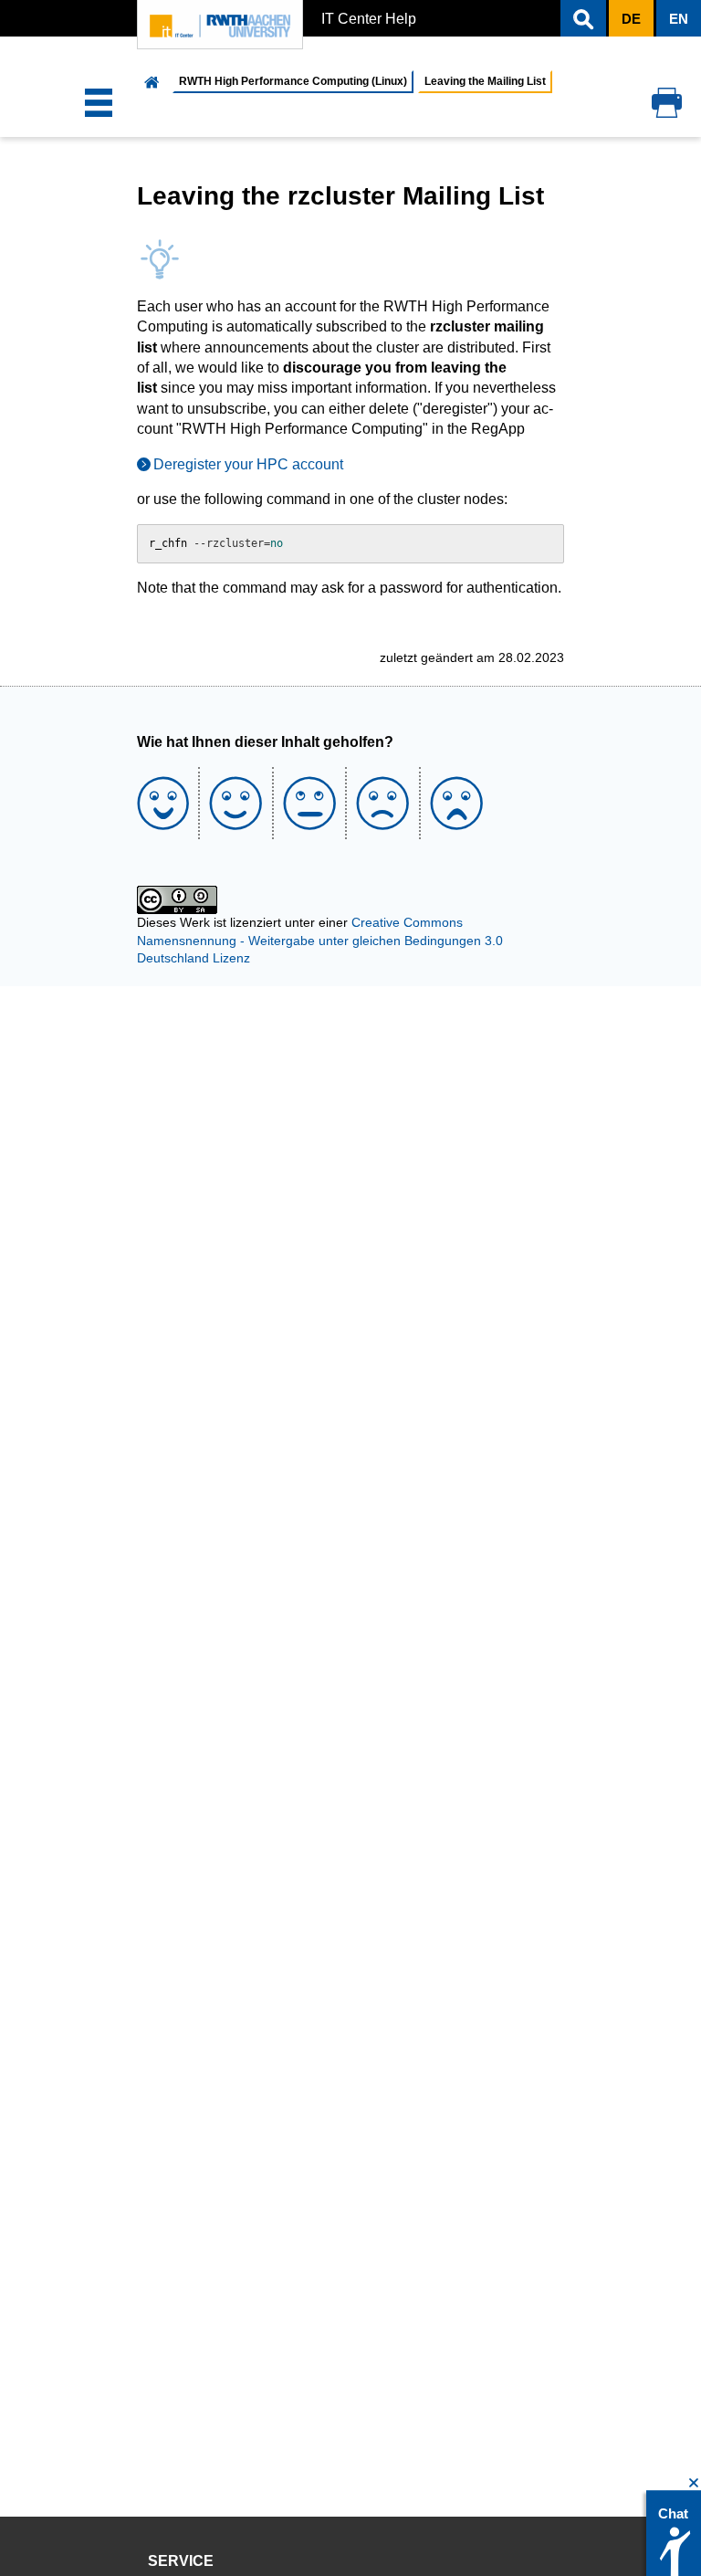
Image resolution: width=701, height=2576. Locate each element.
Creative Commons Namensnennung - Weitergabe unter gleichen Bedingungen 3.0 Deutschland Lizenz (320, 940)
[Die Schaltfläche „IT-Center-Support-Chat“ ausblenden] (694, 2483)
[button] (583, 18)
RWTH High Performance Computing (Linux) (293, 81)
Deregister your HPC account (248, 464)
